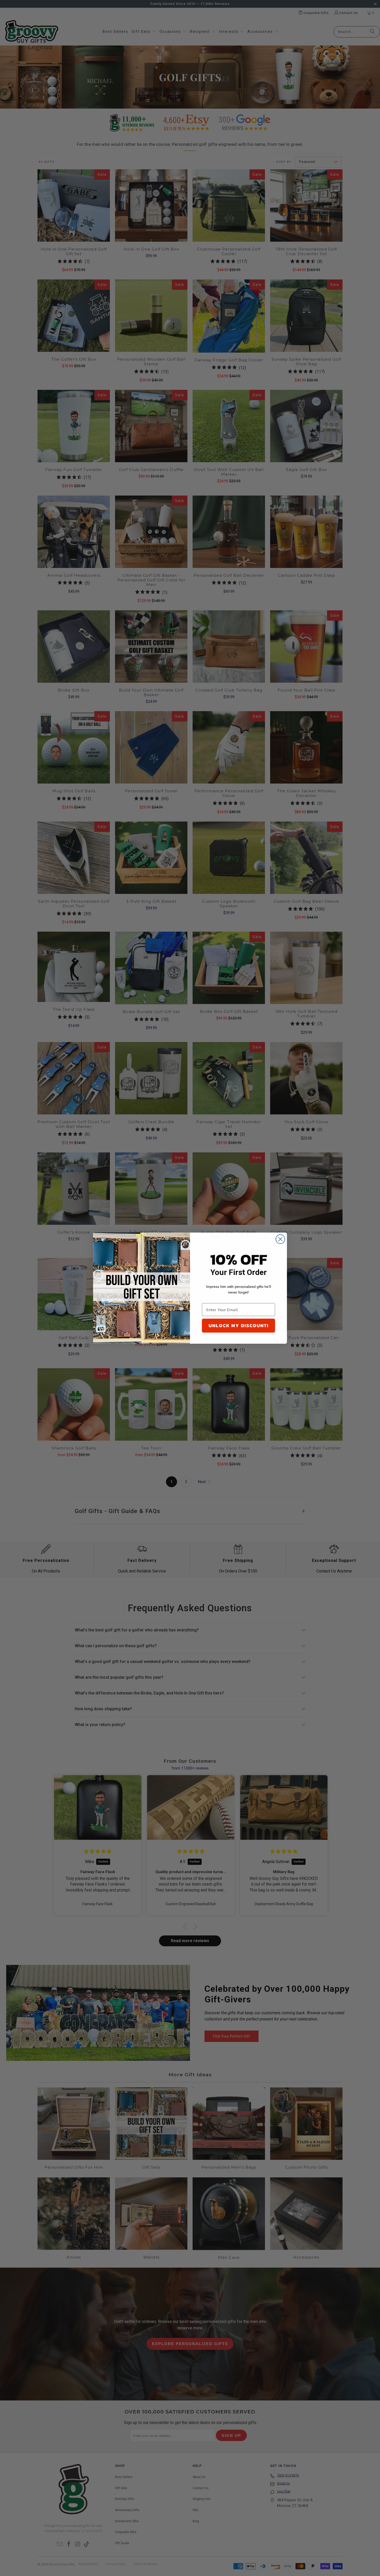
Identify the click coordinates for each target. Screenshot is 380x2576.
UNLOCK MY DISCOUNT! (239, 1325)
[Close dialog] (280, 1239)
